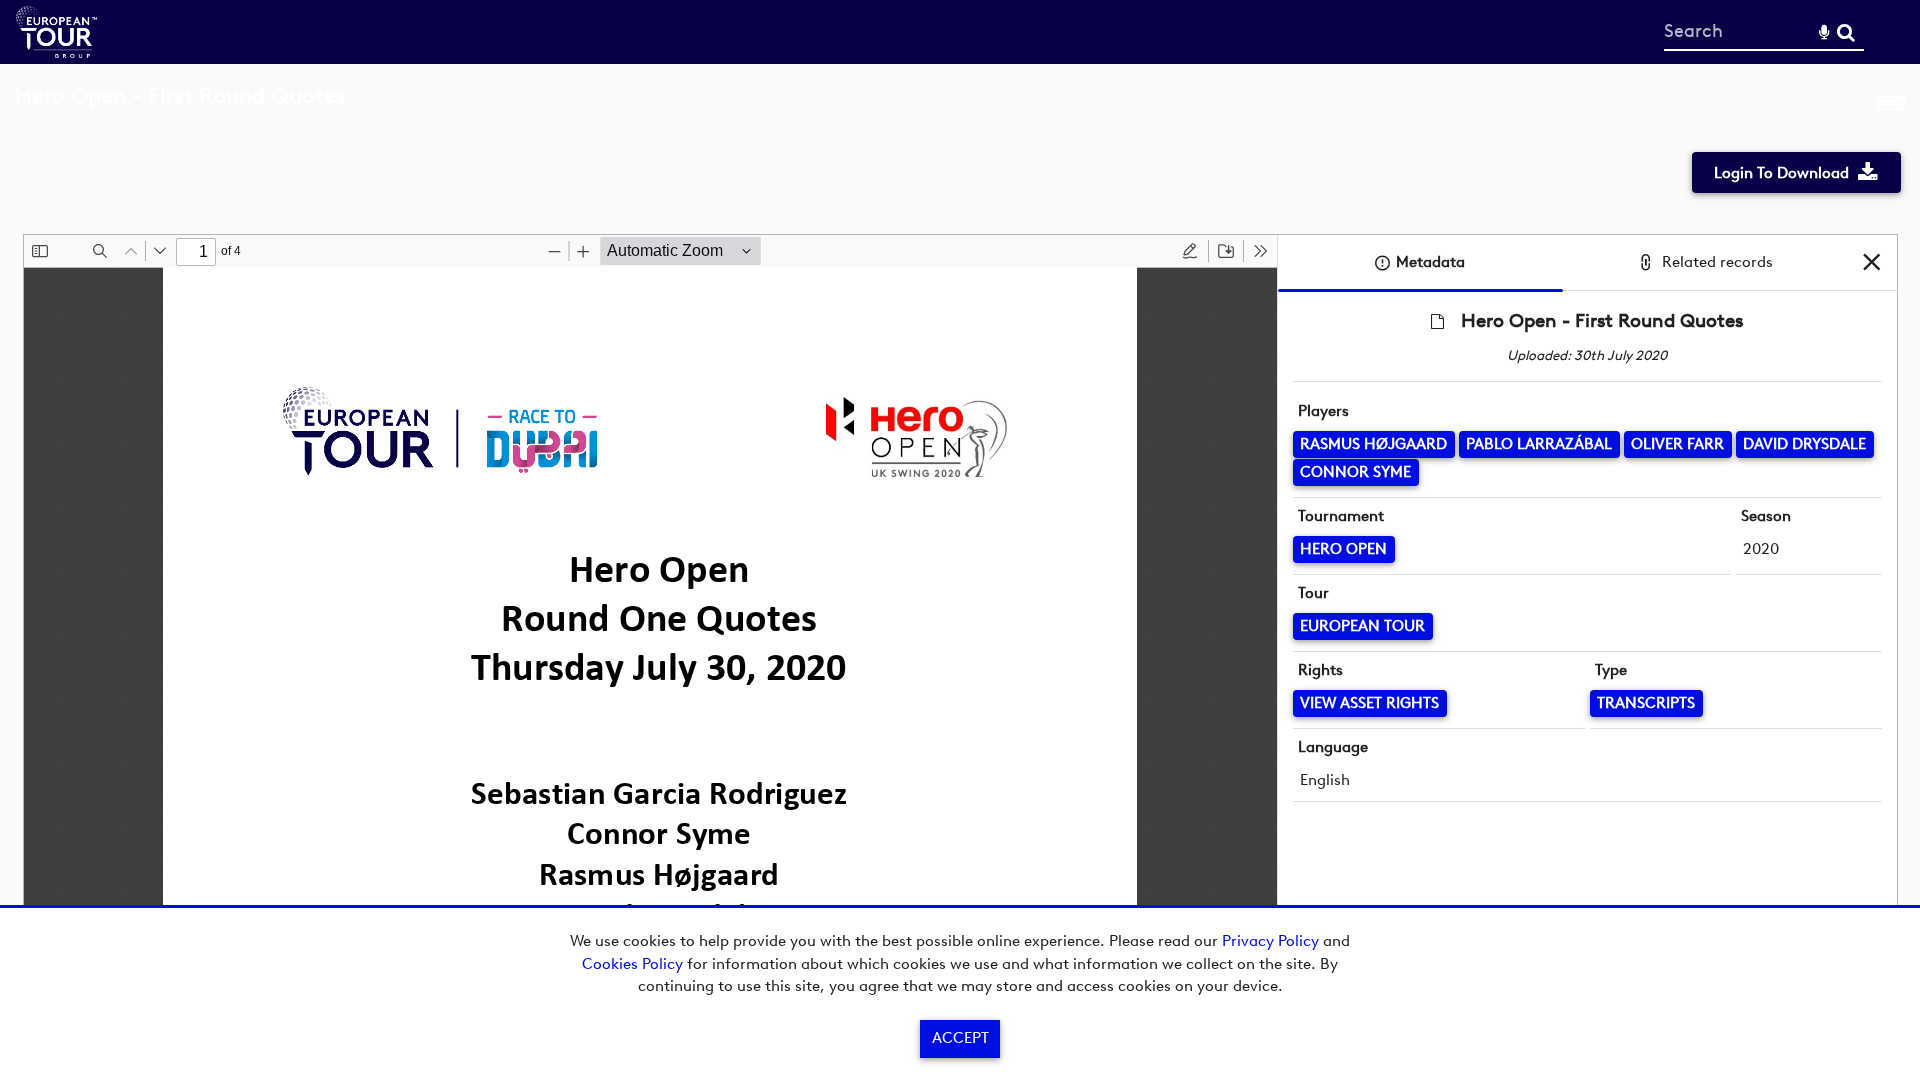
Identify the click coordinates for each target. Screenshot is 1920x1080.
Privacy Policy (1270, 941)
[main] (960, 529)
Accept (960, 1038)
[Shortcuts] (1891, 107)
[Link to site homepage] (56, 52)
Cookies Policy (632, 964)
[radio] (1190, 251)
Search (1845, 32)
